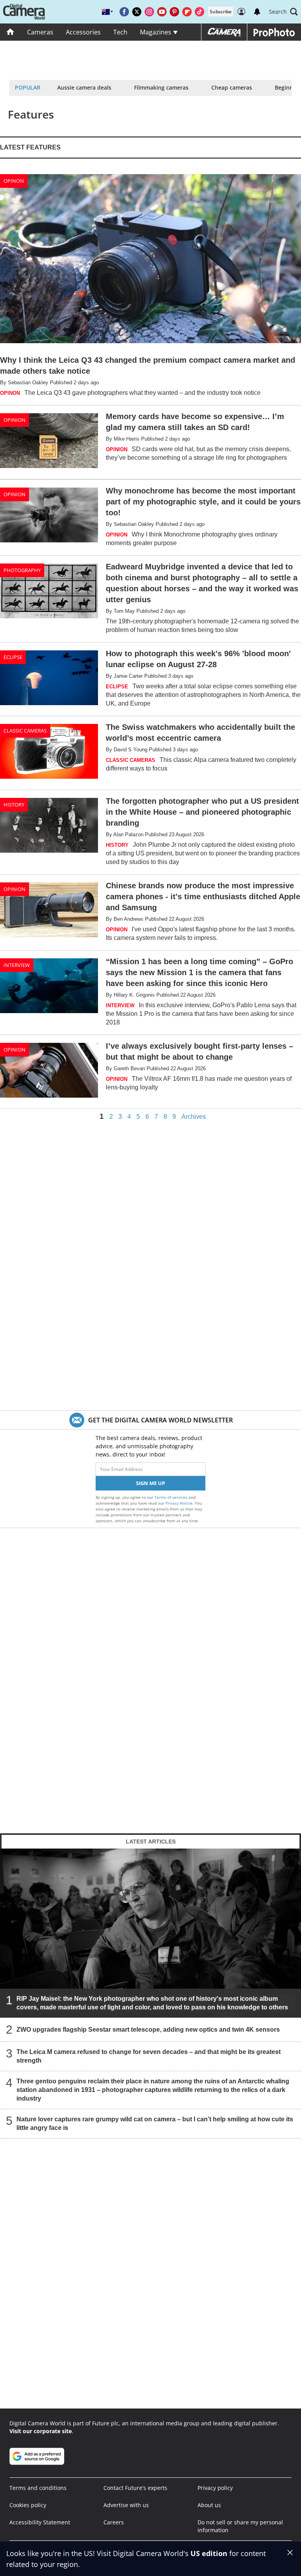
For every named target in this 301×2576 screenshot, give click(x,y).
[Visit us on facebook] (124, 12)
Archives (194, 1117)
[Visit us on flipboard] (187, 12)
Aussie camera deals (84, 87)
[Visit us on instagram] (149, 12)
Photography (22, 570)
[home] (10, 32)
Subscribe (221, 12)
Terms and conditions (38, 2488)
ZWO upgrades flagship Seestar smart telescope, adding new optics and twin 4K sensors (148, 2030)
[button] (283, 12)
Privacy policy (215, 2488)
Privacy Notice (179, 1503)
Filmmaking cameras (161, 87)
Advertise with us (126, 2505)
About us (209, 2505)
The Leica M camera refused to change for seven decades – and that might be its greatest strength (149, 2056)
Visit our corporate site (41, 2431)
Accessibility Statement (40, 2522)
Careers (114, 2522)
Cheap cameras (232, 87)
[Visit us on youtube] (162, 12)
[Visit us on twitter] (137, 12)
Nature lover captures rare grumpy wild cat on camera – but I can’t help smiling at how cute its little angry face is (155, 2123)
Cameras (40, 32)
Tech (120, 32)
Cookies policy (28, 2505)
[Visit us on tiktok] (199, 12)
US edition (209, 2553)
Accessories (83, 32)
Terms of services (171, 1497)
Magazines (156, 32)
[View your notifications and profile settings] (257, 12)
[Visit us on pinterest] (174, 12)
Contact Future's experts (135, 2488)
